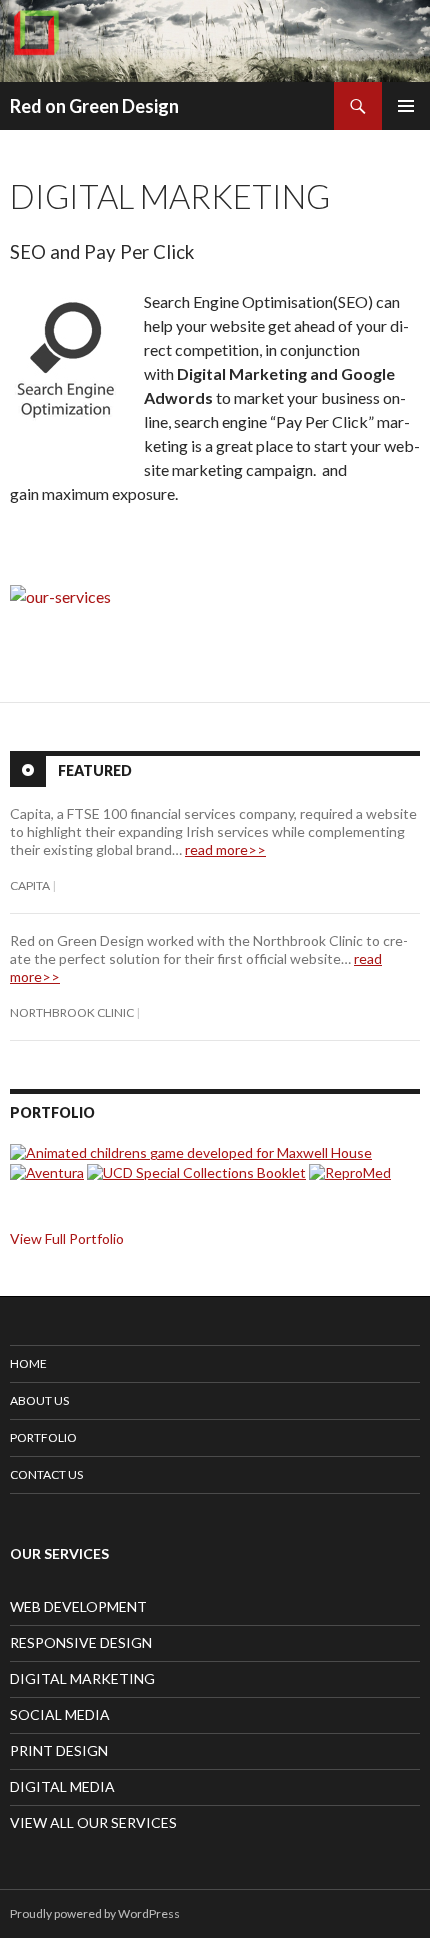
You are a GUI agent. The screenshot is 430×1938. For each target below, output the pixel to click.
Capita (30, 885)
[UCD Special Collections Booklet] (196, 1170)
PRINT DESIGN (59, 1750)
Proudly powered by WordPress (95, 1913)
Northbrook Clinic (72, 1012)
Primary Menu (406, 106)
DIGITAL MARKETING (82, 1678)
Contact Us (46, 1474)
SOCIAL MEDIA (60, 1714)
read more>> (225, 849)
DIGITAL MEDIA (62, 1786)
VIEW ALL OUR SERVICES (93, 1822)
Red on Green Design (94, 106)
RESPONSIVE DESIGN (81, 1642)
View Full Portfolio (67, 1238)
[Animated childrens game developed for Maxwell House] (191, 1151)
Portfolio (43, 1437)
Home (28, 1363)
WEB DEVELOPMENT (78, 1606)
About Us (39, 1400)
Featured (95, 770)
